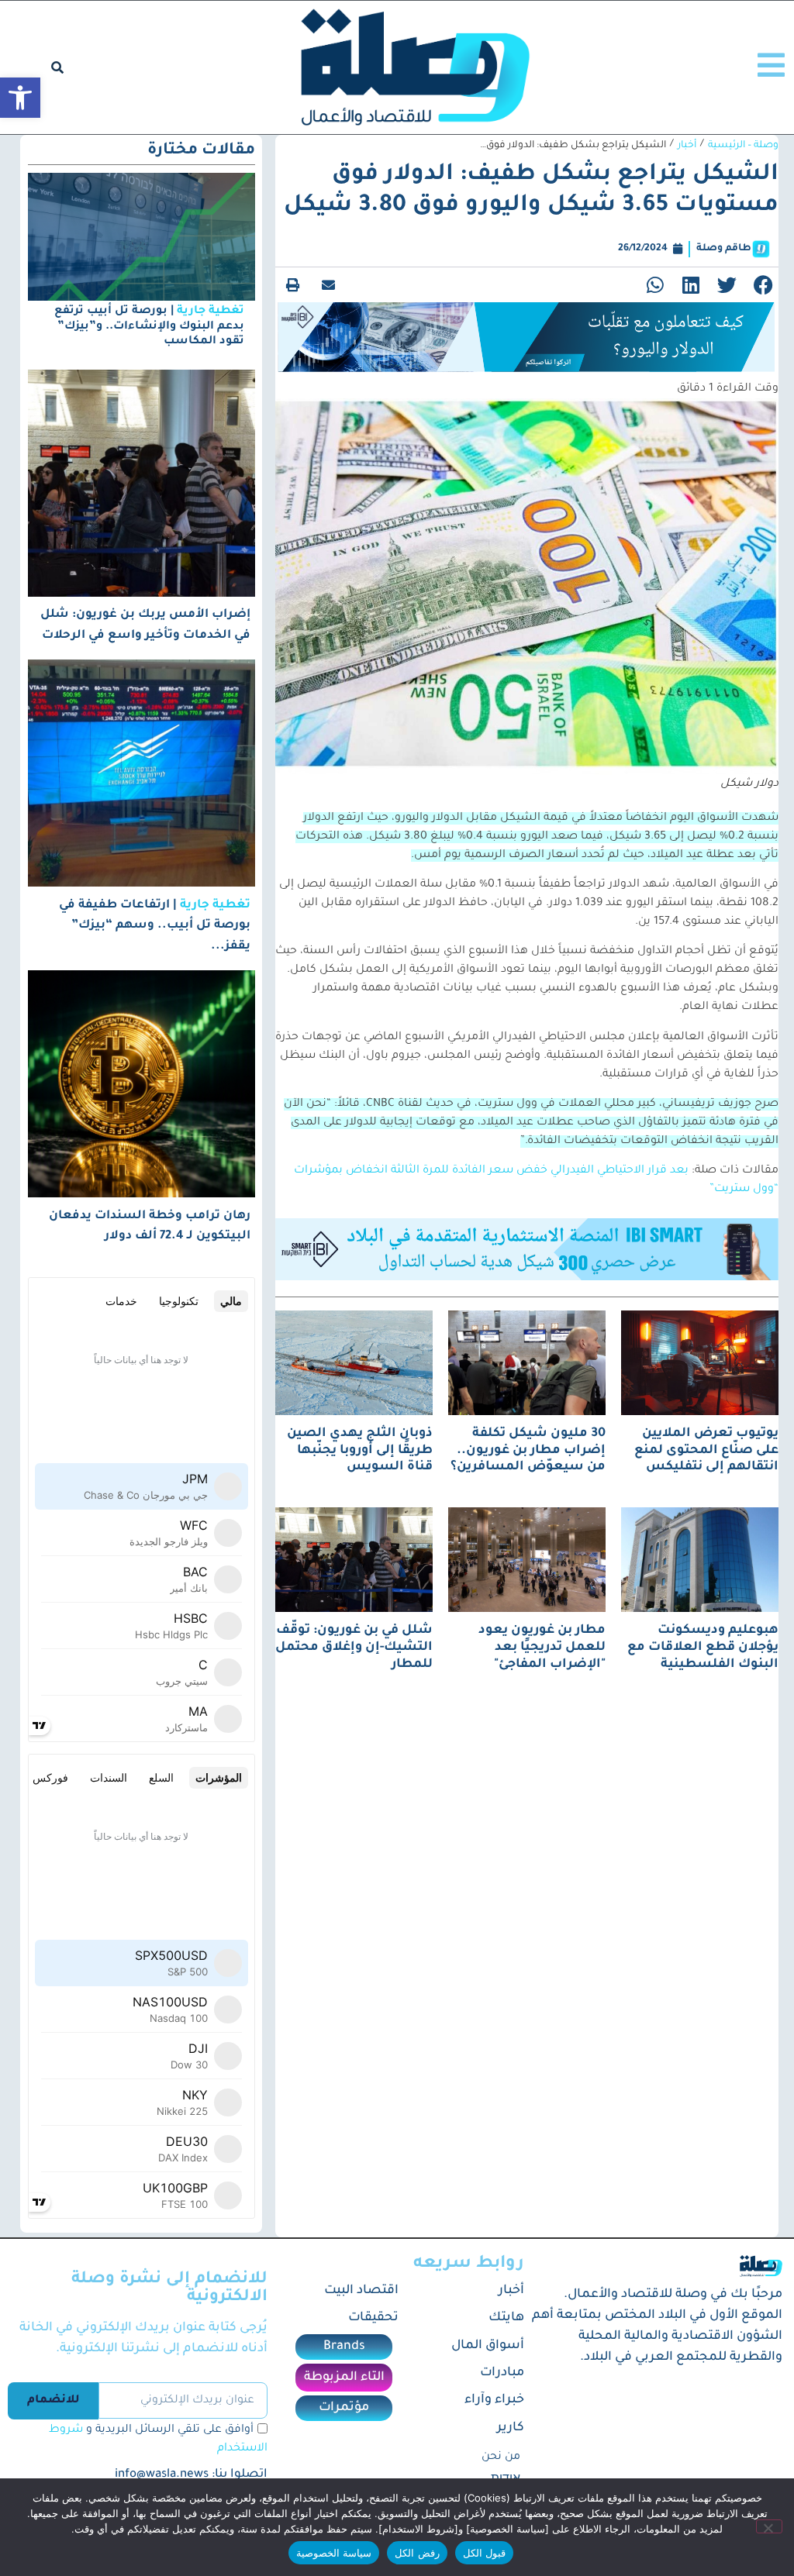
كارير (511, 2428)
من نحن (501, 2457)
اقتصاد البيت (361, 2291)
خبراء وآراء (494, 2400)
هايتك (506, 2318)
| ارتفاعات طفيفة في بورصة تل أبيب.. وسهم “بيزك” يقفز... (155, 926)
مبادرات (502, 2373)
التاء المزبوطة (344, 2378)
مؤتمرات (344, 2408)
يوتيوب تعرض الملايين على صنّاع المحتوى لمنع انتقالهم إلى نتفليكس (706, 1450)
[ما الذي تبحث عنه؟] (57, 67)
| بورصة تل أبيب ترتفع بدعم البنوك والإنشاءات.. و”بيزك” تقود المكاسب (149, 326)
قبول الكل (484, 2553)
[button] (20, 98)
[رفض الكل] (769, 2526)
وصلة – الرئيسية (743, 146)
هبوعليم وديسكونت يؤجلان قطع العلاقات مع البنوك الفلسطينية (703, 1647)
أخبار (687, 146)
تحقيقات (373, 2318)
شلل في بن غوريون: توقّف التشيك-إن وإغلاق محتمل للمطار (354, 1647)
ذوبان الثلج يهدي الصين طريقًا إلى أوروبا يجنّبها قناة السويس (360, 1450)
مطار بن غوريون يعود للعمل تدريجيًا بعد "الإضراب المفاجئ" (542, 1647)
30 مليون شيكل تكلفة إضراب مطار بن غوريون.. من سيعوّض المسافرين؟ (528, 1450)
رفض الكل (417, 2553)
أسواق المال (488, 2346)
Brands (344, 2347)
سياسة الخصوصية (334, 2553)
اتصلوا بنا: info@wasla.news (191, 2475)
